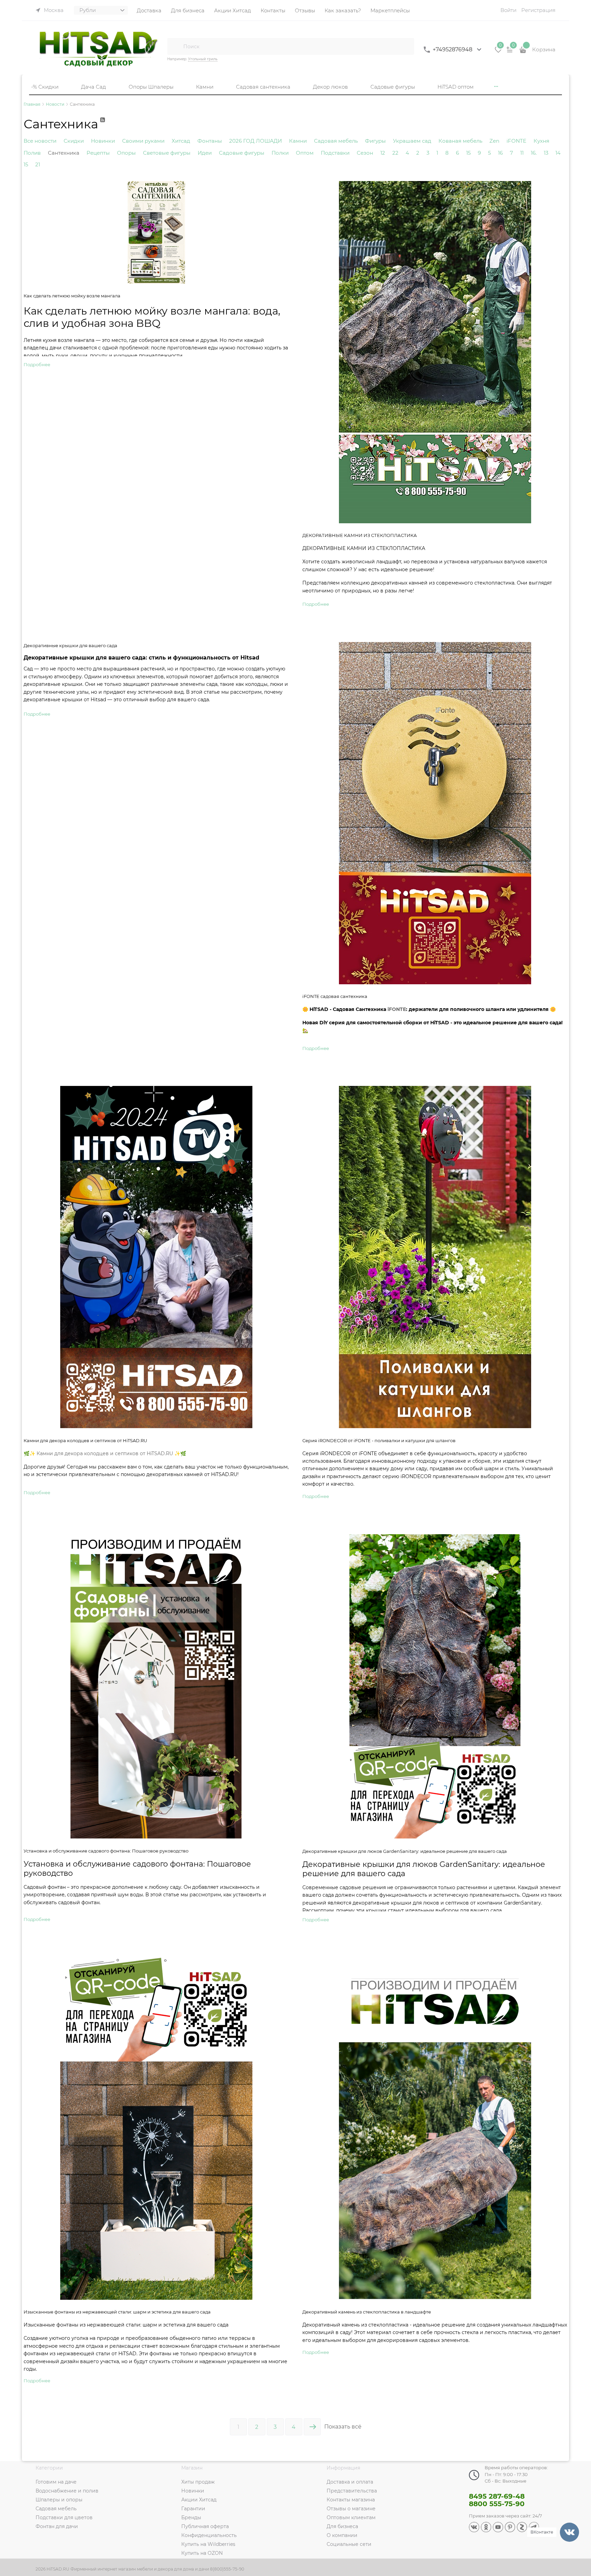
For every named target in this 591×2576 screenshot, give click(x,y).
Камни (298, 141)
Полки (280, 153)
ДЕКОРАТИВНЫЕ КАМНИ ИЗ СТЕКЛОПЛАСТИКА (360, 535)
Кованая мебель (460, 141)
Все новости (40, 141)
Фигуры (375, 141)
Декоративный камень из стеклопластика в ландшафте (367, 2312)
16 (500, 153)
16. (534, 153)
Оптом (305, 153)
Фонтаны (210, 141)
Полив (32, 153)
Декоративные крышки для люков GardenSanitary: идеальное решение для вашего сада (405, 1851)
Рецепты (98, 153)
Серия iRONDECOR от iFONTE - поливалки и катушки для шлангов (379, 1441)
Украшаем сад (412, 141)
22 (395, 153)
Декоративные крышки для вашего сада (70, 646)
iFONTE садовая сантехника (335, 996)
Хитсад (181, 141)
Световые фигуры (167, 153)
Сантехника (64, 153)
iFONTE (516, 141)
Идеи (205, 153)
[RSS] (103, 124)
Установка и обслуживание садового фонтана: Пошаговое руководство (106, 1851)
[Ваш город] (579, 2494)
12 (383, 153)
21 (38, 164)
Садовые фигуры (242, 153)
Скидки (74, 141)
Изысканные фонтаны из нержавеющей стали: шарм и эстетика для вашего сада (117, 2312)
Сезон (365, 153)
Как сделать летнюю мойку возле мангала (72, 296)
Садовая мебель (336, 141)
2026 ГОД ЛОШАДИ (255, 141)
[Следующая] (312, 2427)
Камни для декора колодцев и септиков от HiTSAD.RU (85, 1441)
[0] (498, 52)
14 (558, 153)
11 (522, 153)
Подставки (335, 153)
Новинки (103, 141)
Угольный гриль (203, 59)
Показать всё (343, 2427)
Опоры (126, 153)
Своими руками (143, 141)
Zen (494, 141)
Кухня (541, 141)
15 (468, 153)
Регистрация (538, 10)
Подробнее (37, 364)
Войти (508, 10)
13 (546, 153)
